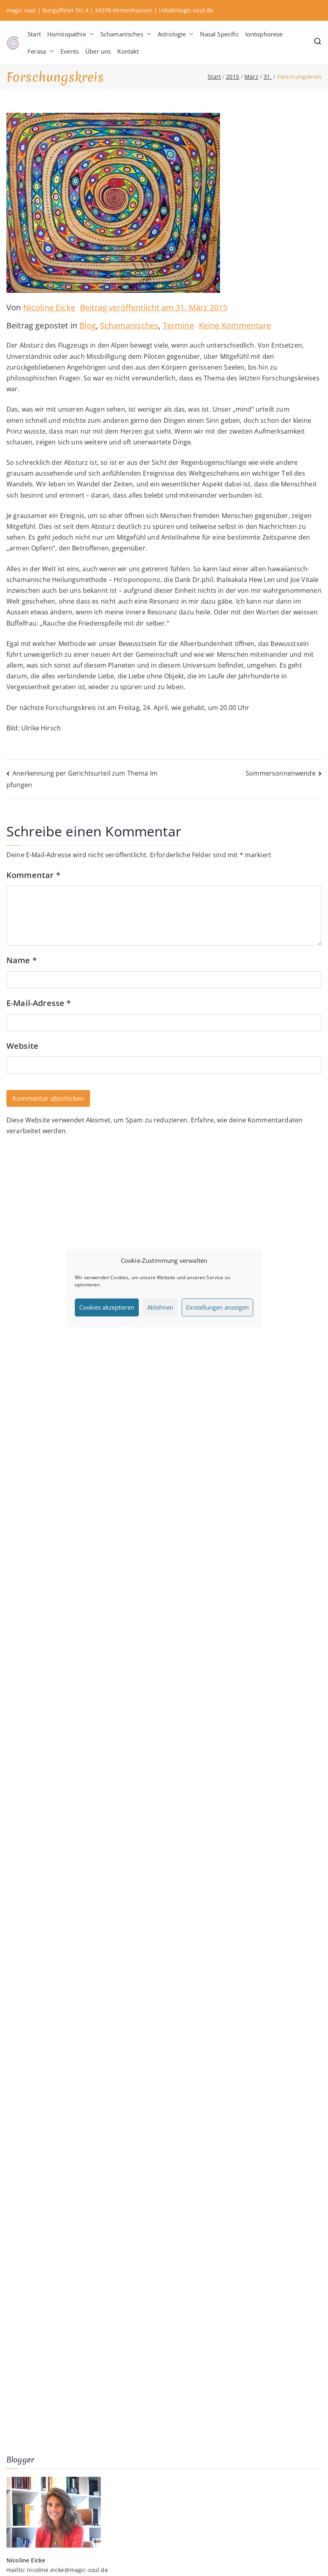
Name (22, 960)
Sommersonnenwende (281, 773)
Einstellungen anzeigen (217, 1307)
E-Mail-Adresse (39, 1003)
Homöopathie (67, 34)
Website (22, 1046)
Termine (178, 325)
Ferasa (37, 51)
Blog (88, 325)
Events (70, 51)
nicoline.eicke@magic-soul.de (67, 2570)
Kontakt (128, 51)
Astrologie (172, 34)
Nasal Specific (219, 34)
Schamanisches (122, 34)
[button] (90, 34)
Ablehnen (160, 1307)
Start (34, 34)
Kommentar (33, 875)
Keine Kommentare (235, 325)
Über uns (98, 51)
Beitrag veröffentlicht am (154, 307)
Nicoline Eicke (49, 307)
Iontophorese (264, 34)
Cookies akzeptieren (107, 1307)
